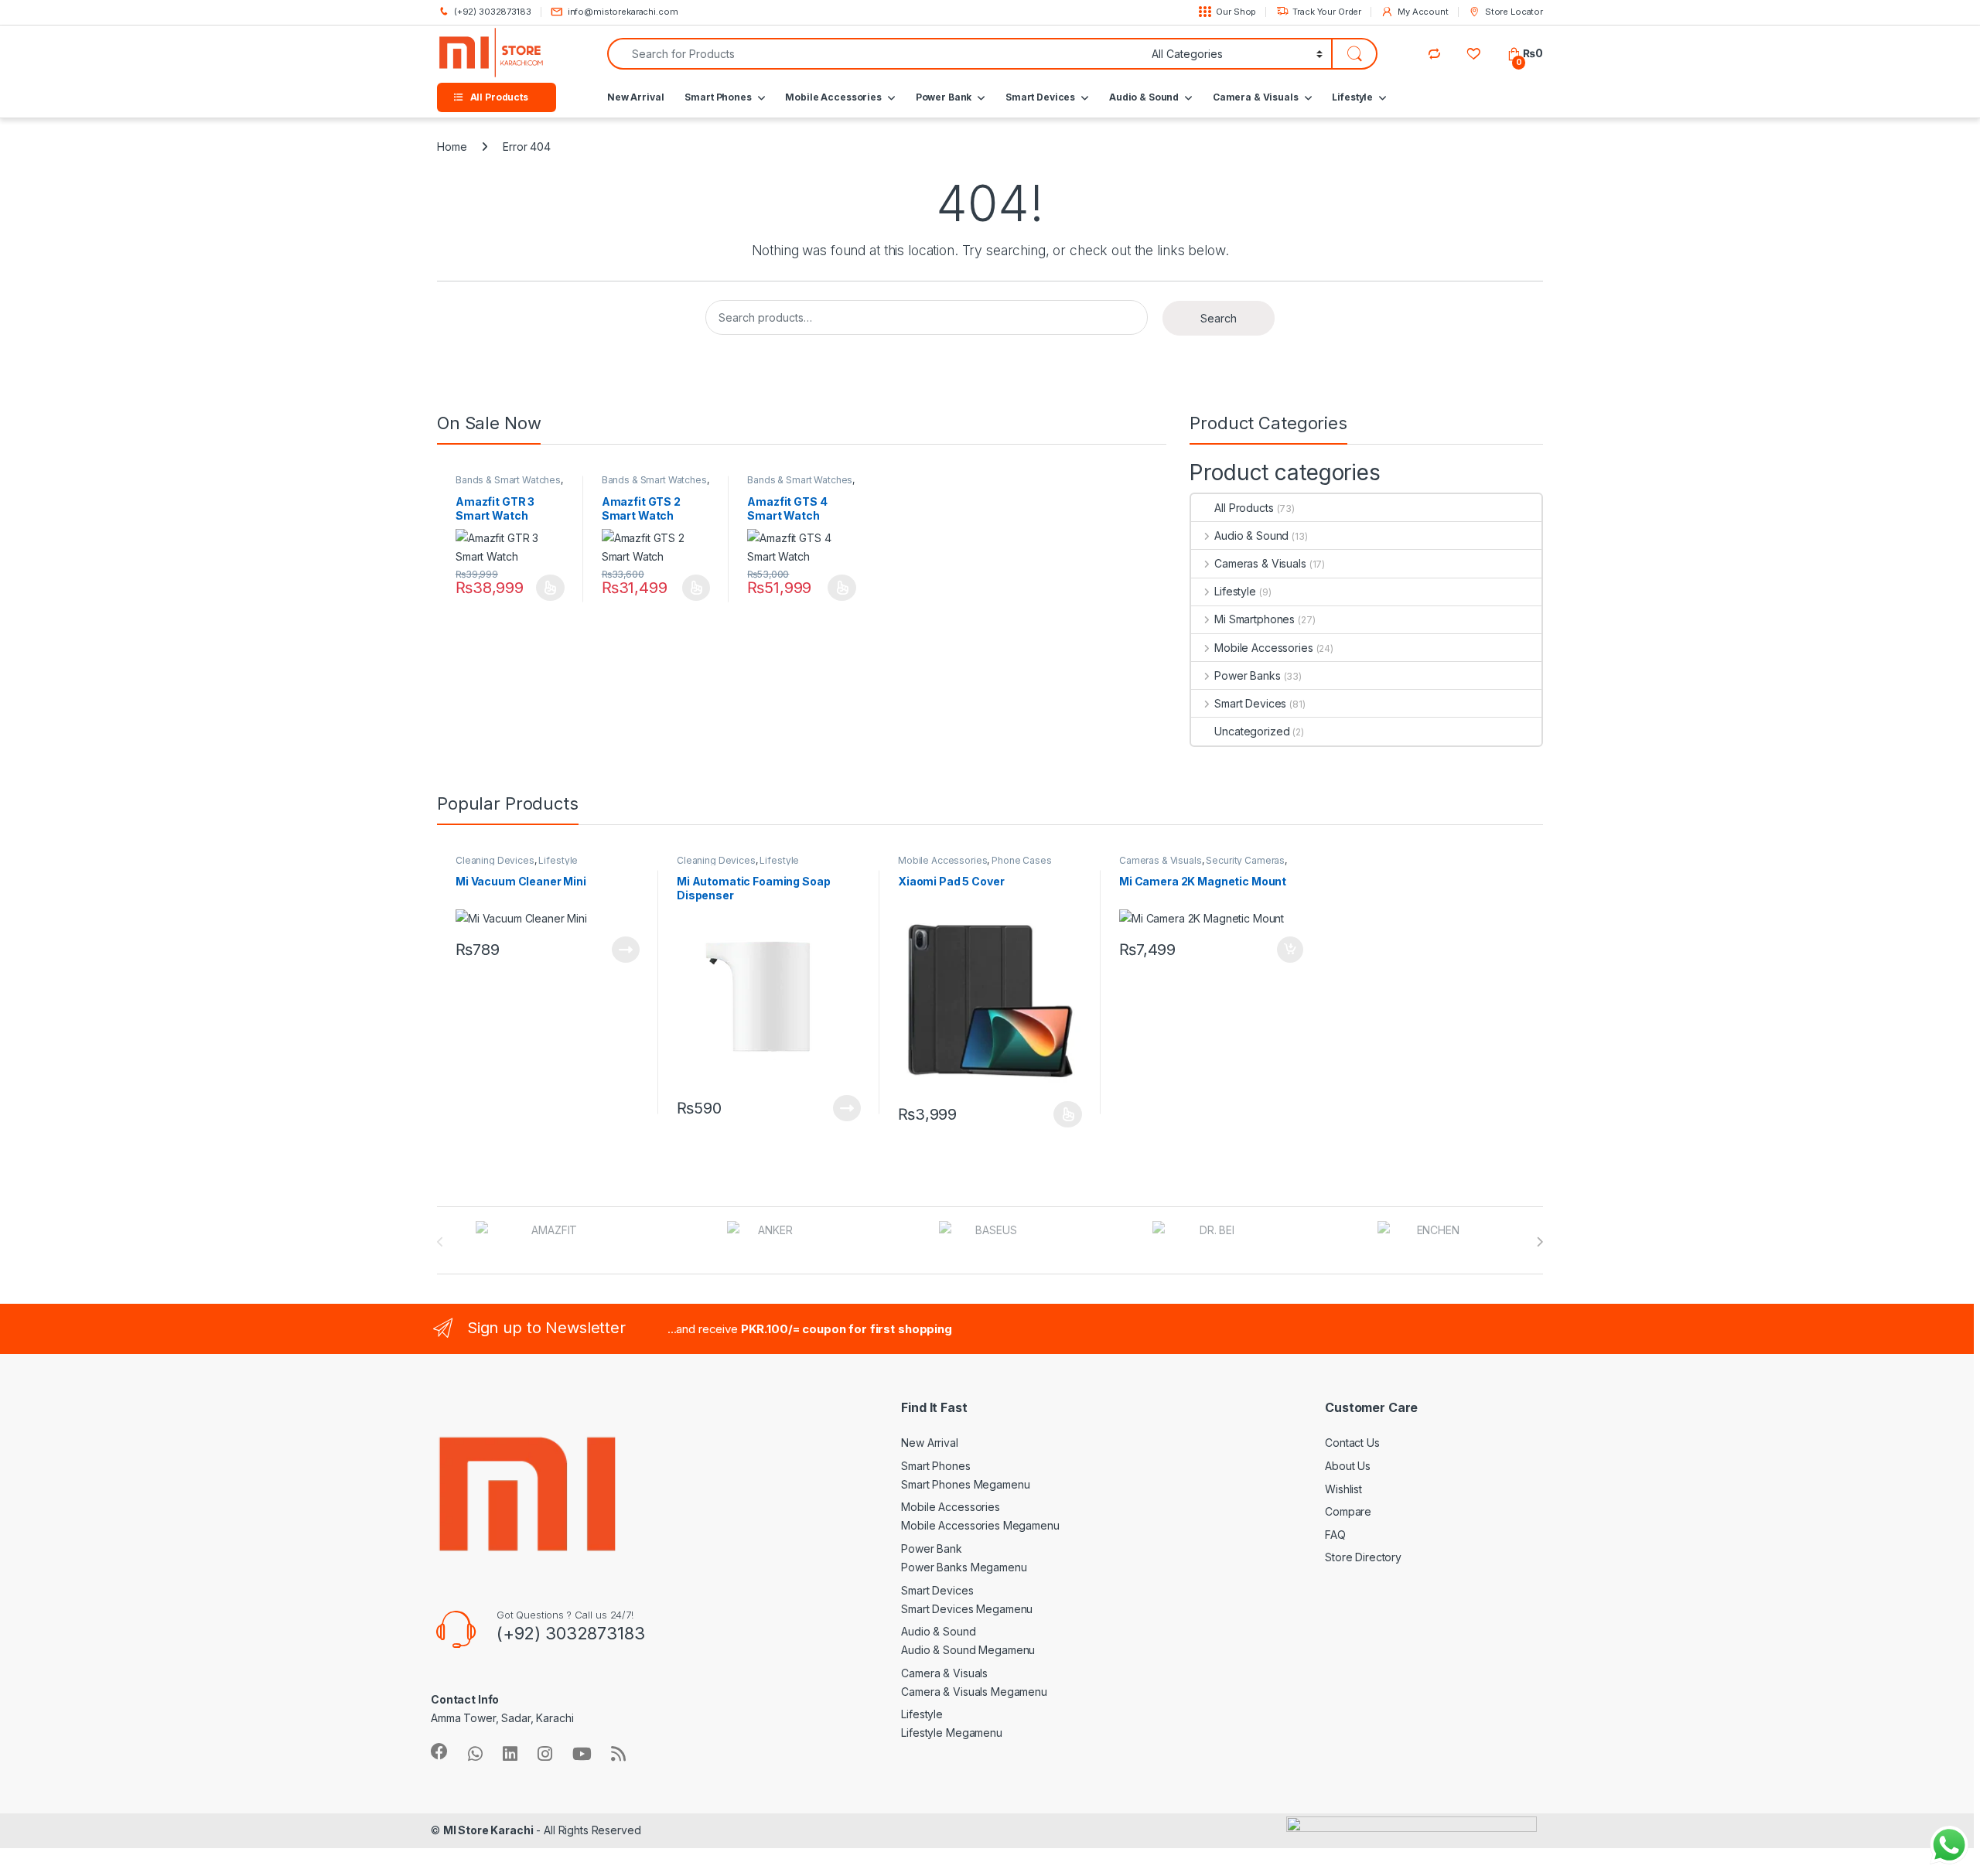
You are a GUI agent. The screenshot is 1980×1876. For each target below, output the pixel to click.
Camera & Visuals (1256, 97)
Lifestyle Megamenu (951, 1733)
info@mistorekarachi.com (623, 12)
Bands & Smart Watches (508, 480)
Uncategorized (1252, 731)
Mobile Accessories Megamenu (980, 1525)
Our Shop (1236, 12)
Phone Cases (1021, 860)
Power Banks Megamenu (964, 1567)
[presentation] (1540, 1242)
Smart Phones (718, 97)
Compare (1348, 1511)
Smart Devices (1040, 97)
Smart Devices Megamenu (967, 1609)
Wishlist (1343, 1489)
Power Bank (944, 97)
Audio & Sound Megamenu (968, 1650)
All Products (1244, 508)
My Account (1423, 12)
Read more (626, 950)
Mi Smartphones (1255, 619)
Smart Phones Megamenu (965, 1484)
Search (1219, 318)
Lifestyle (1352, 97)
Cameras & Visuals (1260, 563)
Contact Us (1352, 1443)
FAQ (1335, 1535)
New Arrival (635, 97)
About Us (1348, 1466)
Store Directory (1363, 1557)
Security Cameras (1245, 860)
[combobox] (875, 54)
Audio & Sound (1144, 97)
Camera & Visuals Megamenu (974, 1692)
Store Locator (1514, 12)
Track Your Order (1327, 12)
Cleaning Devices (495, 860)
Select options (546, 588)
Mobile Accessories (833, 97)
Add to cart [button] (1290, 950)
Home (452, 147)
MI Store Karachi (488, 1830)
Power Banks (1247, 675)
